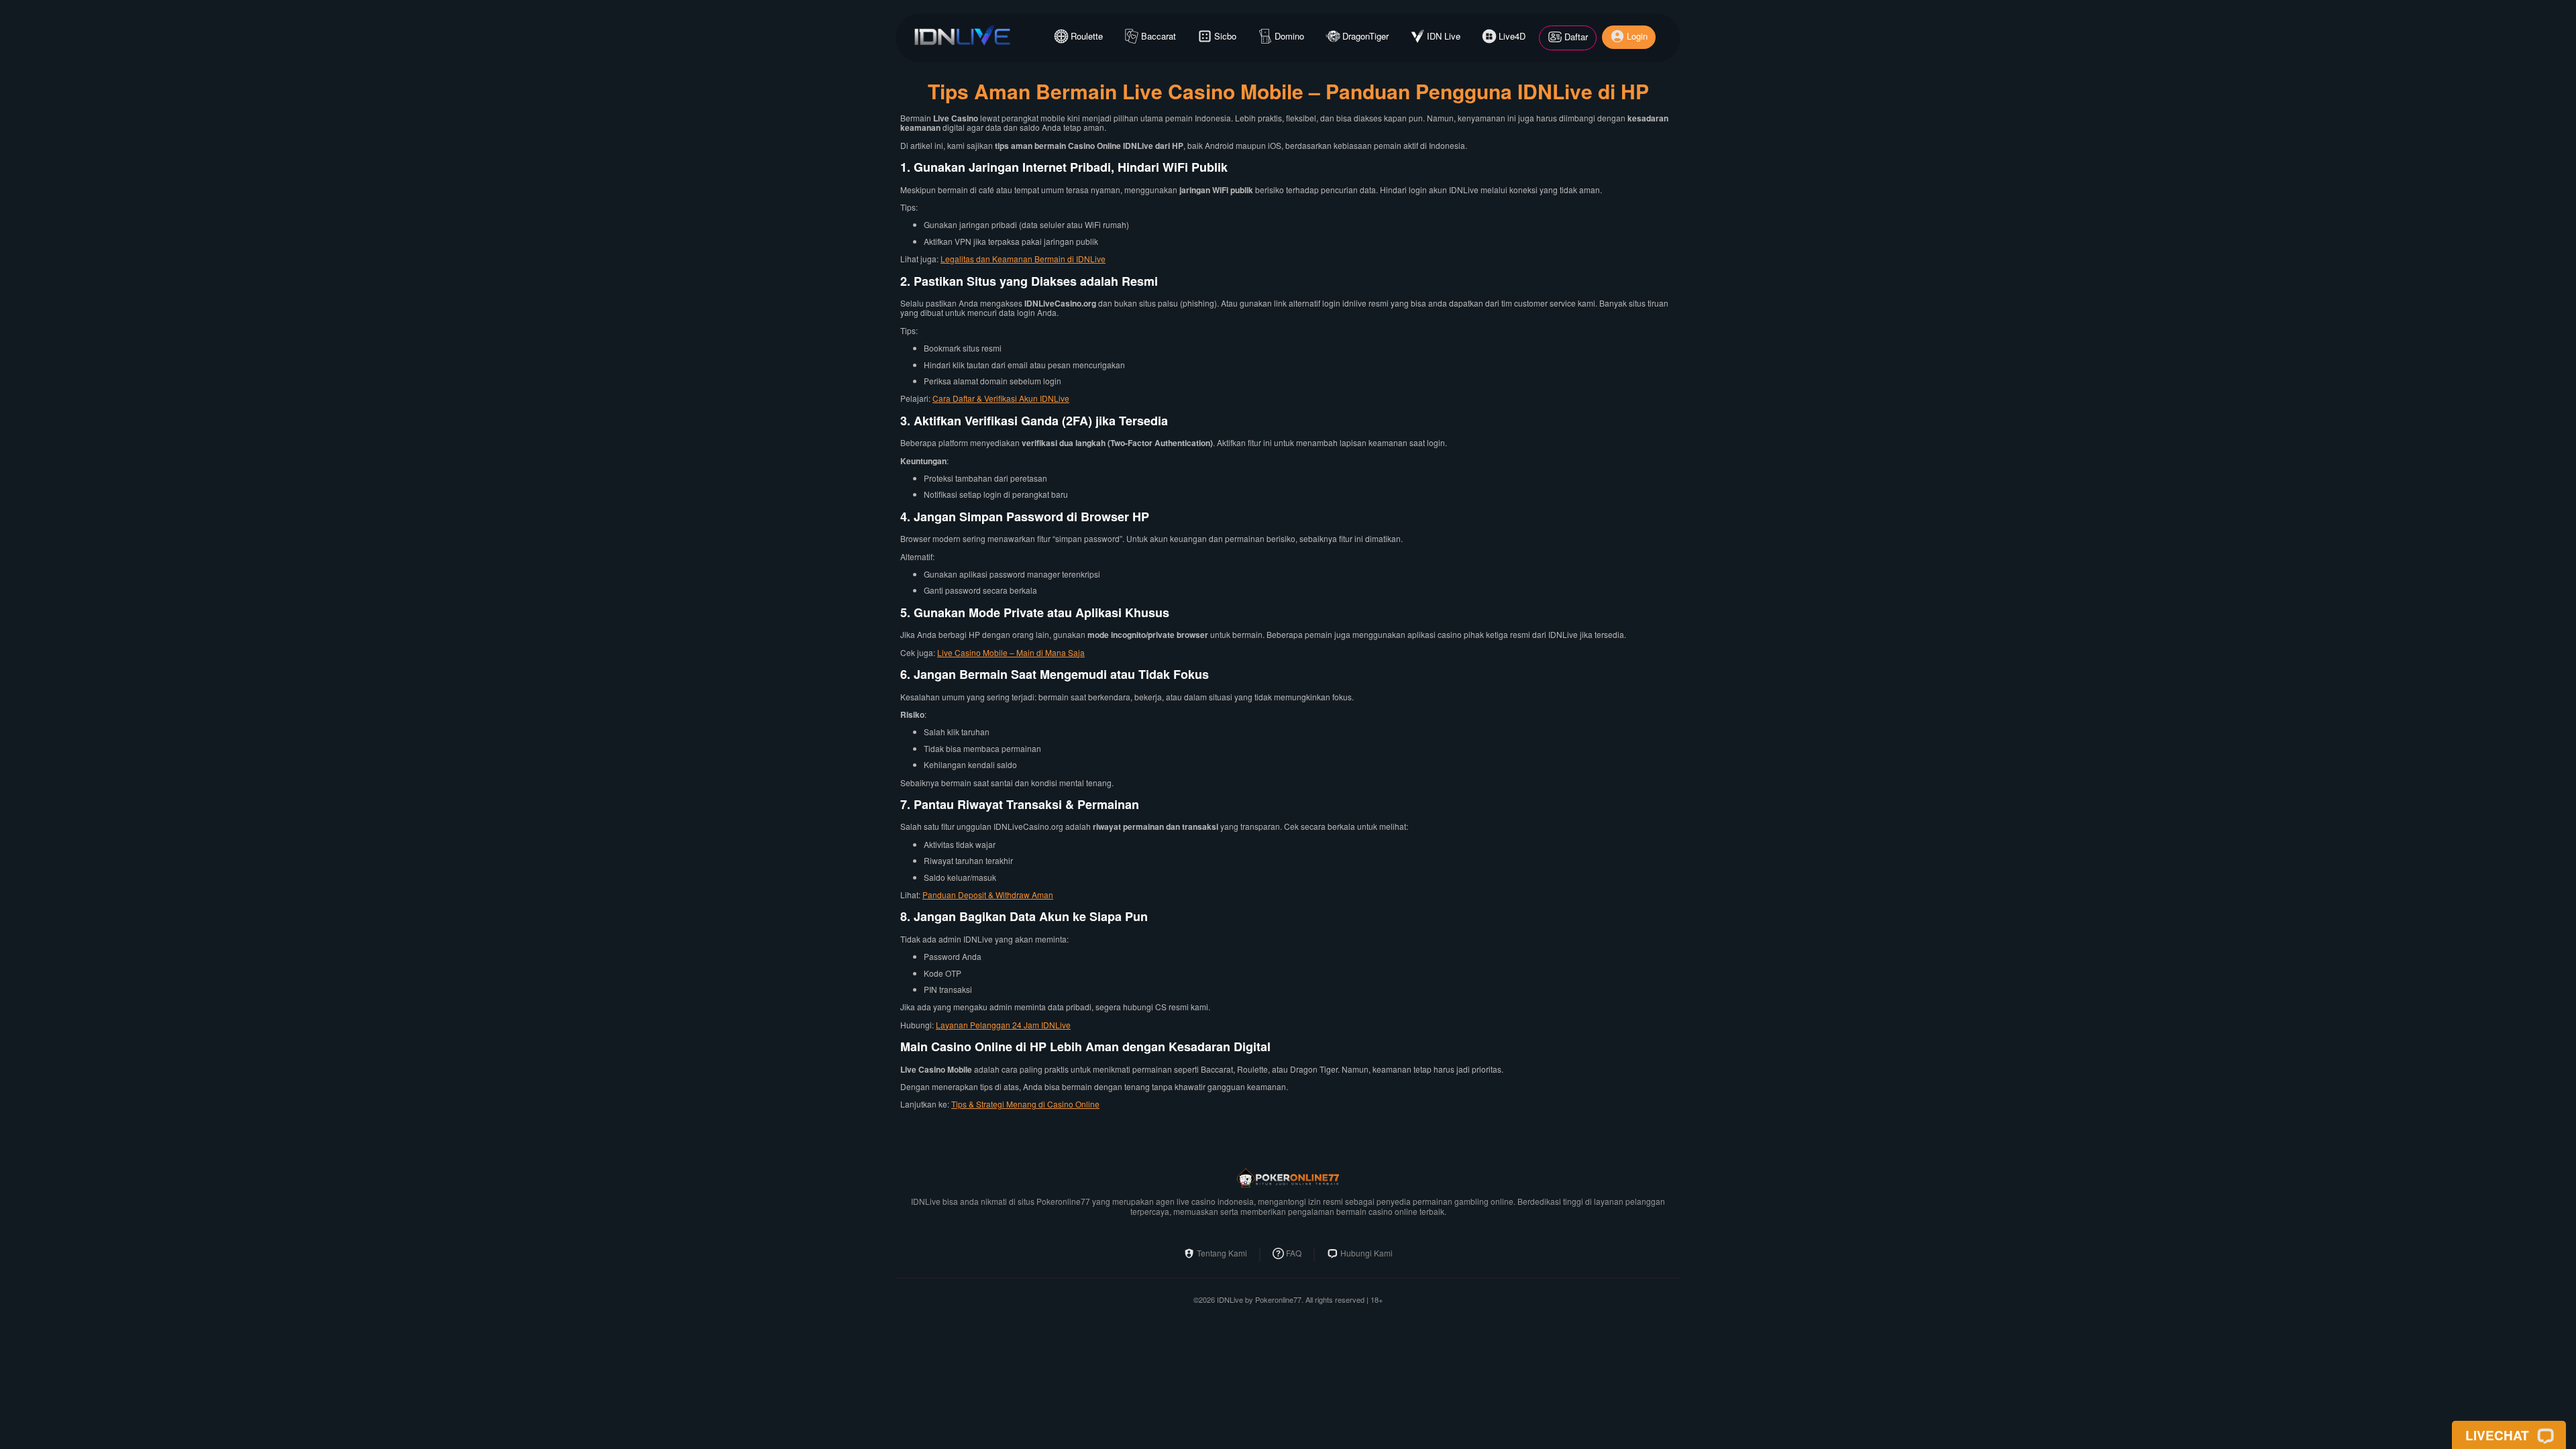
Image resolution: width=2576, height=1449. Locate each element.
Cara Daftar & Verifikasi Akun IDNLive (1001, 398)
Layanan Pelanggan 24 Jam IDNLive (1003, 1025)
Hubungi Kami (1366, 1253)
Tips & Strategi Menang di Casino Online (1025, 1104)
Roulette (1087, 36)
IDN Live (1444, 36)
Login (1637, 36)
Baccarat (1159, 36)
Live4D (1512, 36)
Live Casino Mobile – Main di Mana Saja (1011, 652)
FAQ (1294, 1253)
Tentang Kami (1222, 1253)
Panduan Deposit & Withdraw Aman (988, 895)
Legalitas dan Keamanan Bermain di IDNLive (1023, 259)
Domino (1289, 36)
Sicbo (1225, 36)
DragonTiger (1365, 36)
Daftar (1576, 37)
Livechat (2497, 1435)
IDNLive (1230, 1300)
